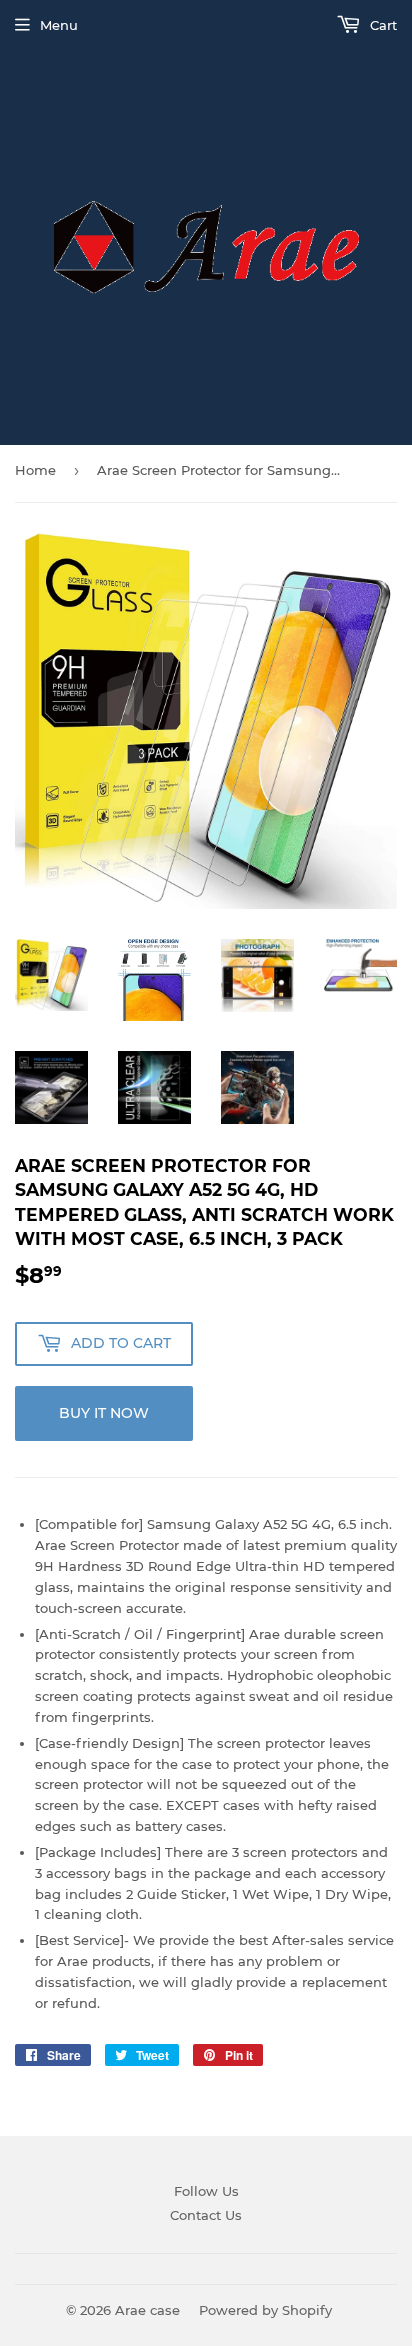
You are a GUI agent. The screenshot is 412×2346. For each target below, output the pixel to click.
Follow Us (206, 2191)
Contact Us (206, 2215)
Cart (381, 25)
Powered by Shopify (265, 2310)
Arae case (147, 2310)
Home (35, 470)
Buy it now (104, 1413)
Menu (59, 25)
